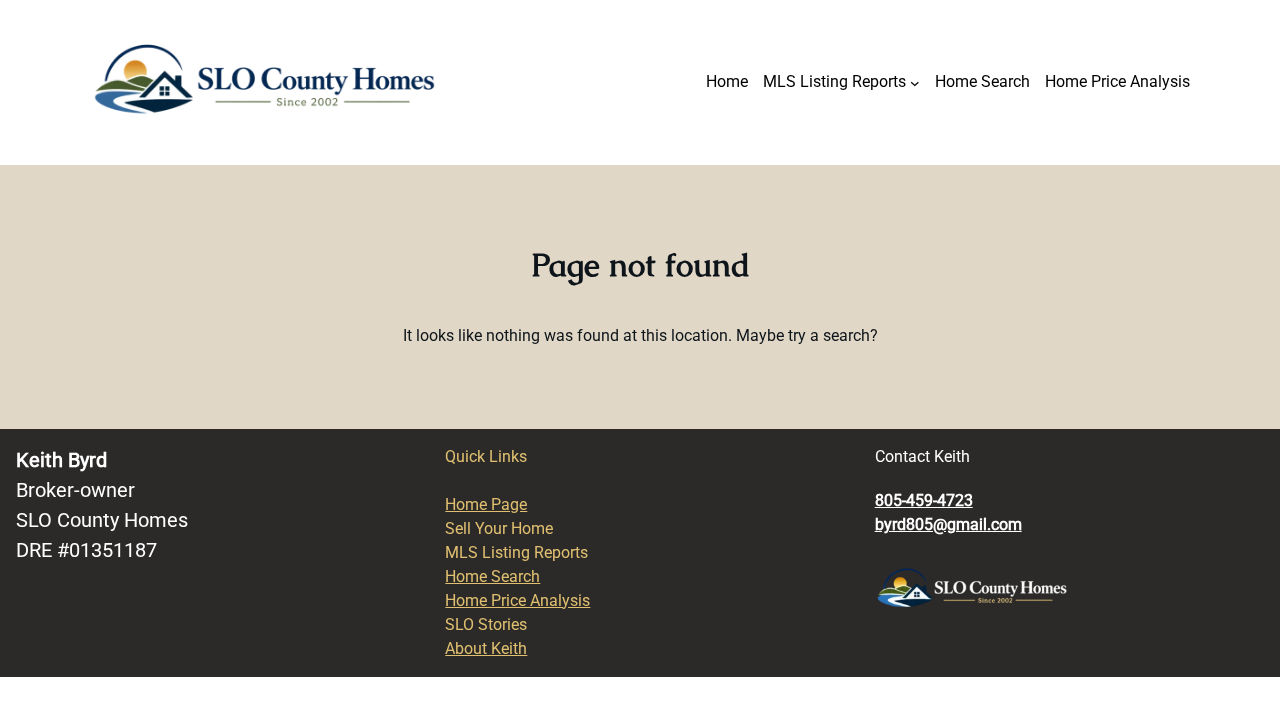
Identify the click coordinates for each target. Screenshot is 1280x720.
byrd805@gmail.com (948, 524)
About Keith (486, 648)
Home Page (486, 504)
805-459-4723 (924, 500)
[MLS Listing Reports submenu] (915, 83)
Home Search (492, 576)
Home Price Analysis (517, 600)
